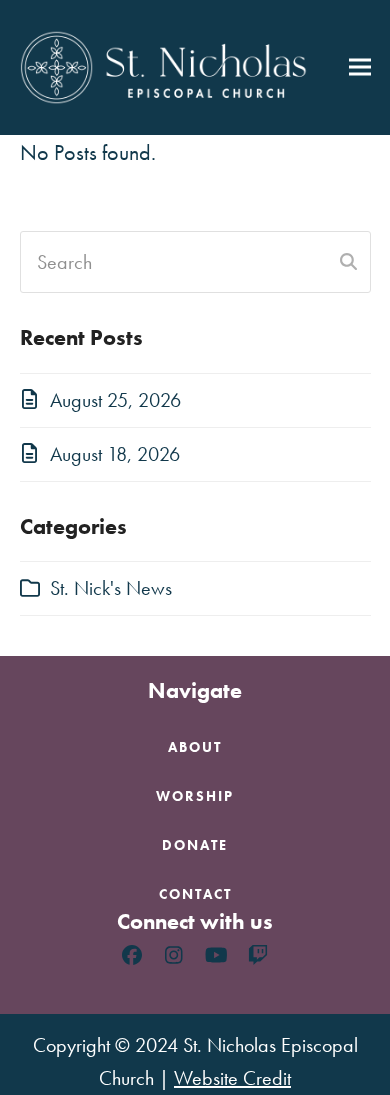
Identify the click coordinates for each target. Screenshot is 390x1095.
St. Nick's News (111, 588)
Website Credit (232, 1078)
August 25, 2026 (115, 400)
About (195, 747)
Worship (195, 796)
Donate (195, 845)
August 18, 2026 (115, 454)
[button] (360, 67)
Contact (195, 894)
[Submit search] (348, 262)
